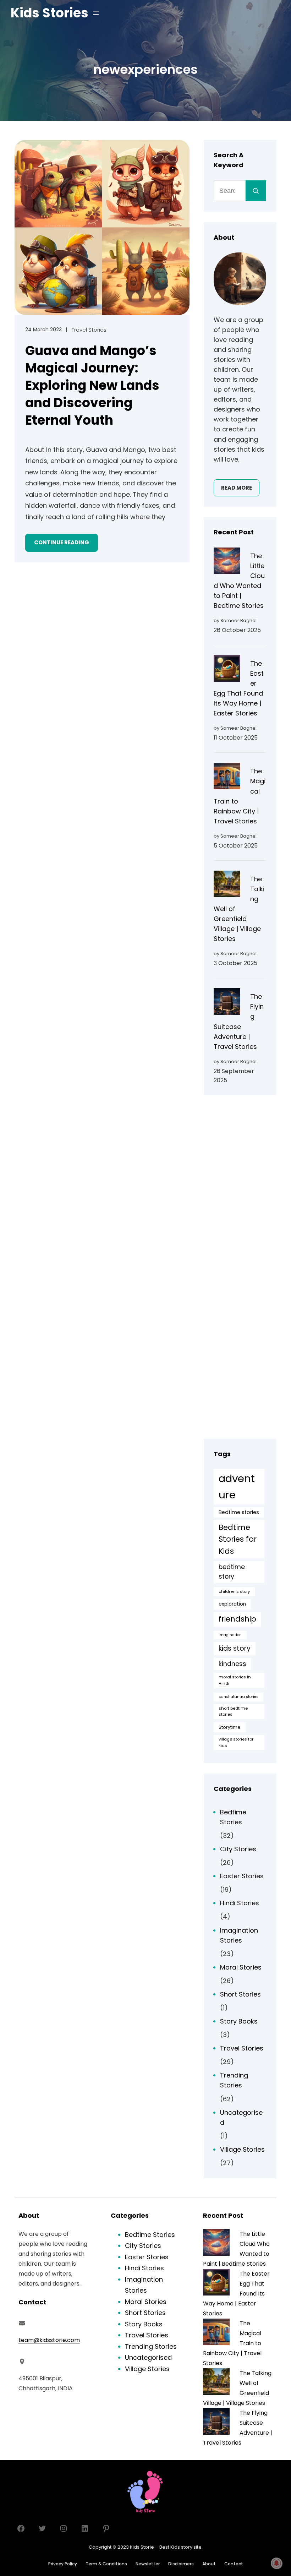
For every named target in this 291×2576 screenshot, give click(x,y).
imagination (230, 1635)
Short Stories (240, 1994)
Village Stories (242, 2149)
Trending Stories (234, 2080)
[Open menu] (96, 13)
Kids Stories (50, 13)
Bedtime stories (239, 1512)
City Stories (238, 1849)
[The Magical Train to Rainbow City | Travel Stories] (227, 777)
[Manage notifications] (276, 2563)
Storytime (230, 1727)
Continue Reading (62, 542)
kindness (232, 1664)
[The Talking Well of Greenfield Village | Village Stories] (227, 885)
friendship (237, 1619)
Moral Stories (241, 1967)
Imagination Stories (239, 1935)
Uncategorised (241, 2117)
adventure (237, 1486)
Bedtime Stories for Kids (238, 1539)
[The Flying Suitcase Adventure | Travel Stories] (227, 1003)
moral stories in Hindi (235, 1680)
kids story (235, 1648)
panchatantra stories (238, 1697)
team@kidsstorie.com (49, 2340)
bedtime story (232, 1572)
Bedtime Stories (233, 1817)
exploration (232, 1604)
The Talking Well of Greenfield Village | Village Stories (239, 909)
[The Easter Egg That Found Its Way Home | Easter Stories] (227, 670)
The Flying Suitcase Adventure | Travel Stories (239, 1021)
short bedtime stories (233, 1711)
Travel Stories (89, 330)
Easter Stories (242, 1876)
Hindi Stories (240, 1903)
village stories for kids (236, 1742)
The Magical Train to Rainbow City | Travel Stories (240, 796)
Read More (237, 488)
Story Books (239, 2021)
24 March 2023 (43, 330)
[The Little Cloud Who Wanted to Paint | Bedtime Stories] (227, 562)
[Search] (256, 191)
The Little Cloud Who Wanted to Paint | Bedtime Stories (239, 581)
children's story (234, 1591)
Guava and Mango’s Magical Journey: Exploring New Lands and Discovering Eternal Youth (92, 386)
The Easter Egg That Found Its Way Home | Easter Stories (239, 688)
